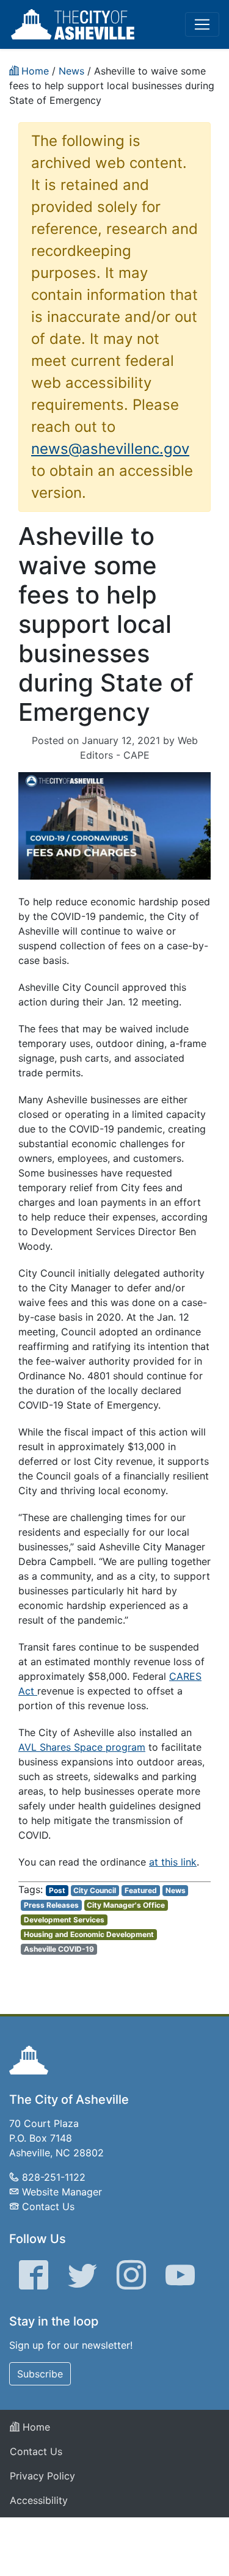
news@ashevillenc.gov (110, 449)
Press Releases (51, 1905)
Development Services (64, 1920)
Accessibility (39, 2500)
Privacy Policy (42, 2476)
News (176, 1890)
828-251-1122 (54, 2177)
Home (35, 2427)
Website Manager (62, 2192)
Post (57, 1890)
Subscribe (40, 2374)
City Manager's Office (126, 1905)
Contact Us (48, 2206)
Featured (141, 1890)
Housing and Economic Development (89, 1934)
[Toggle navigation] (202, 24)
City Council (95, 1890)
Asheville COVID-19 (59, 1949)
